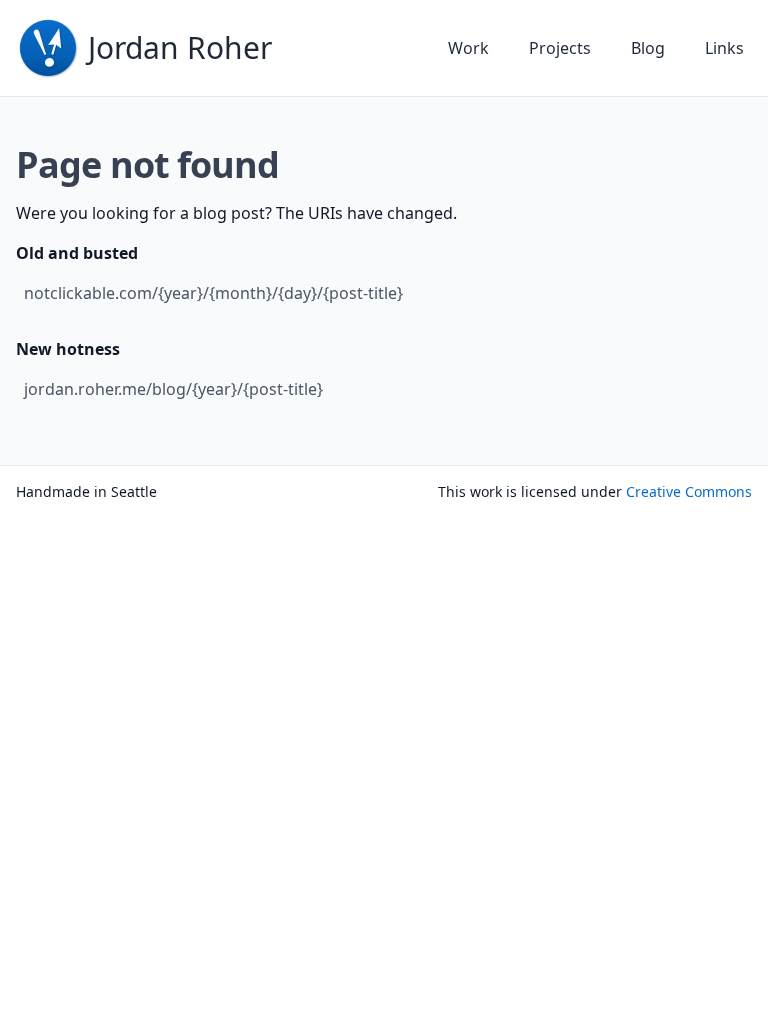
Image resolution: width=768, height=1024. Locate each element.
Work (468, 48)
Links (724, 48)
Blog (648, 48)
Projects (560, 48)
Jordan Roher (180, 47)
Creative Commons (689, 491)
